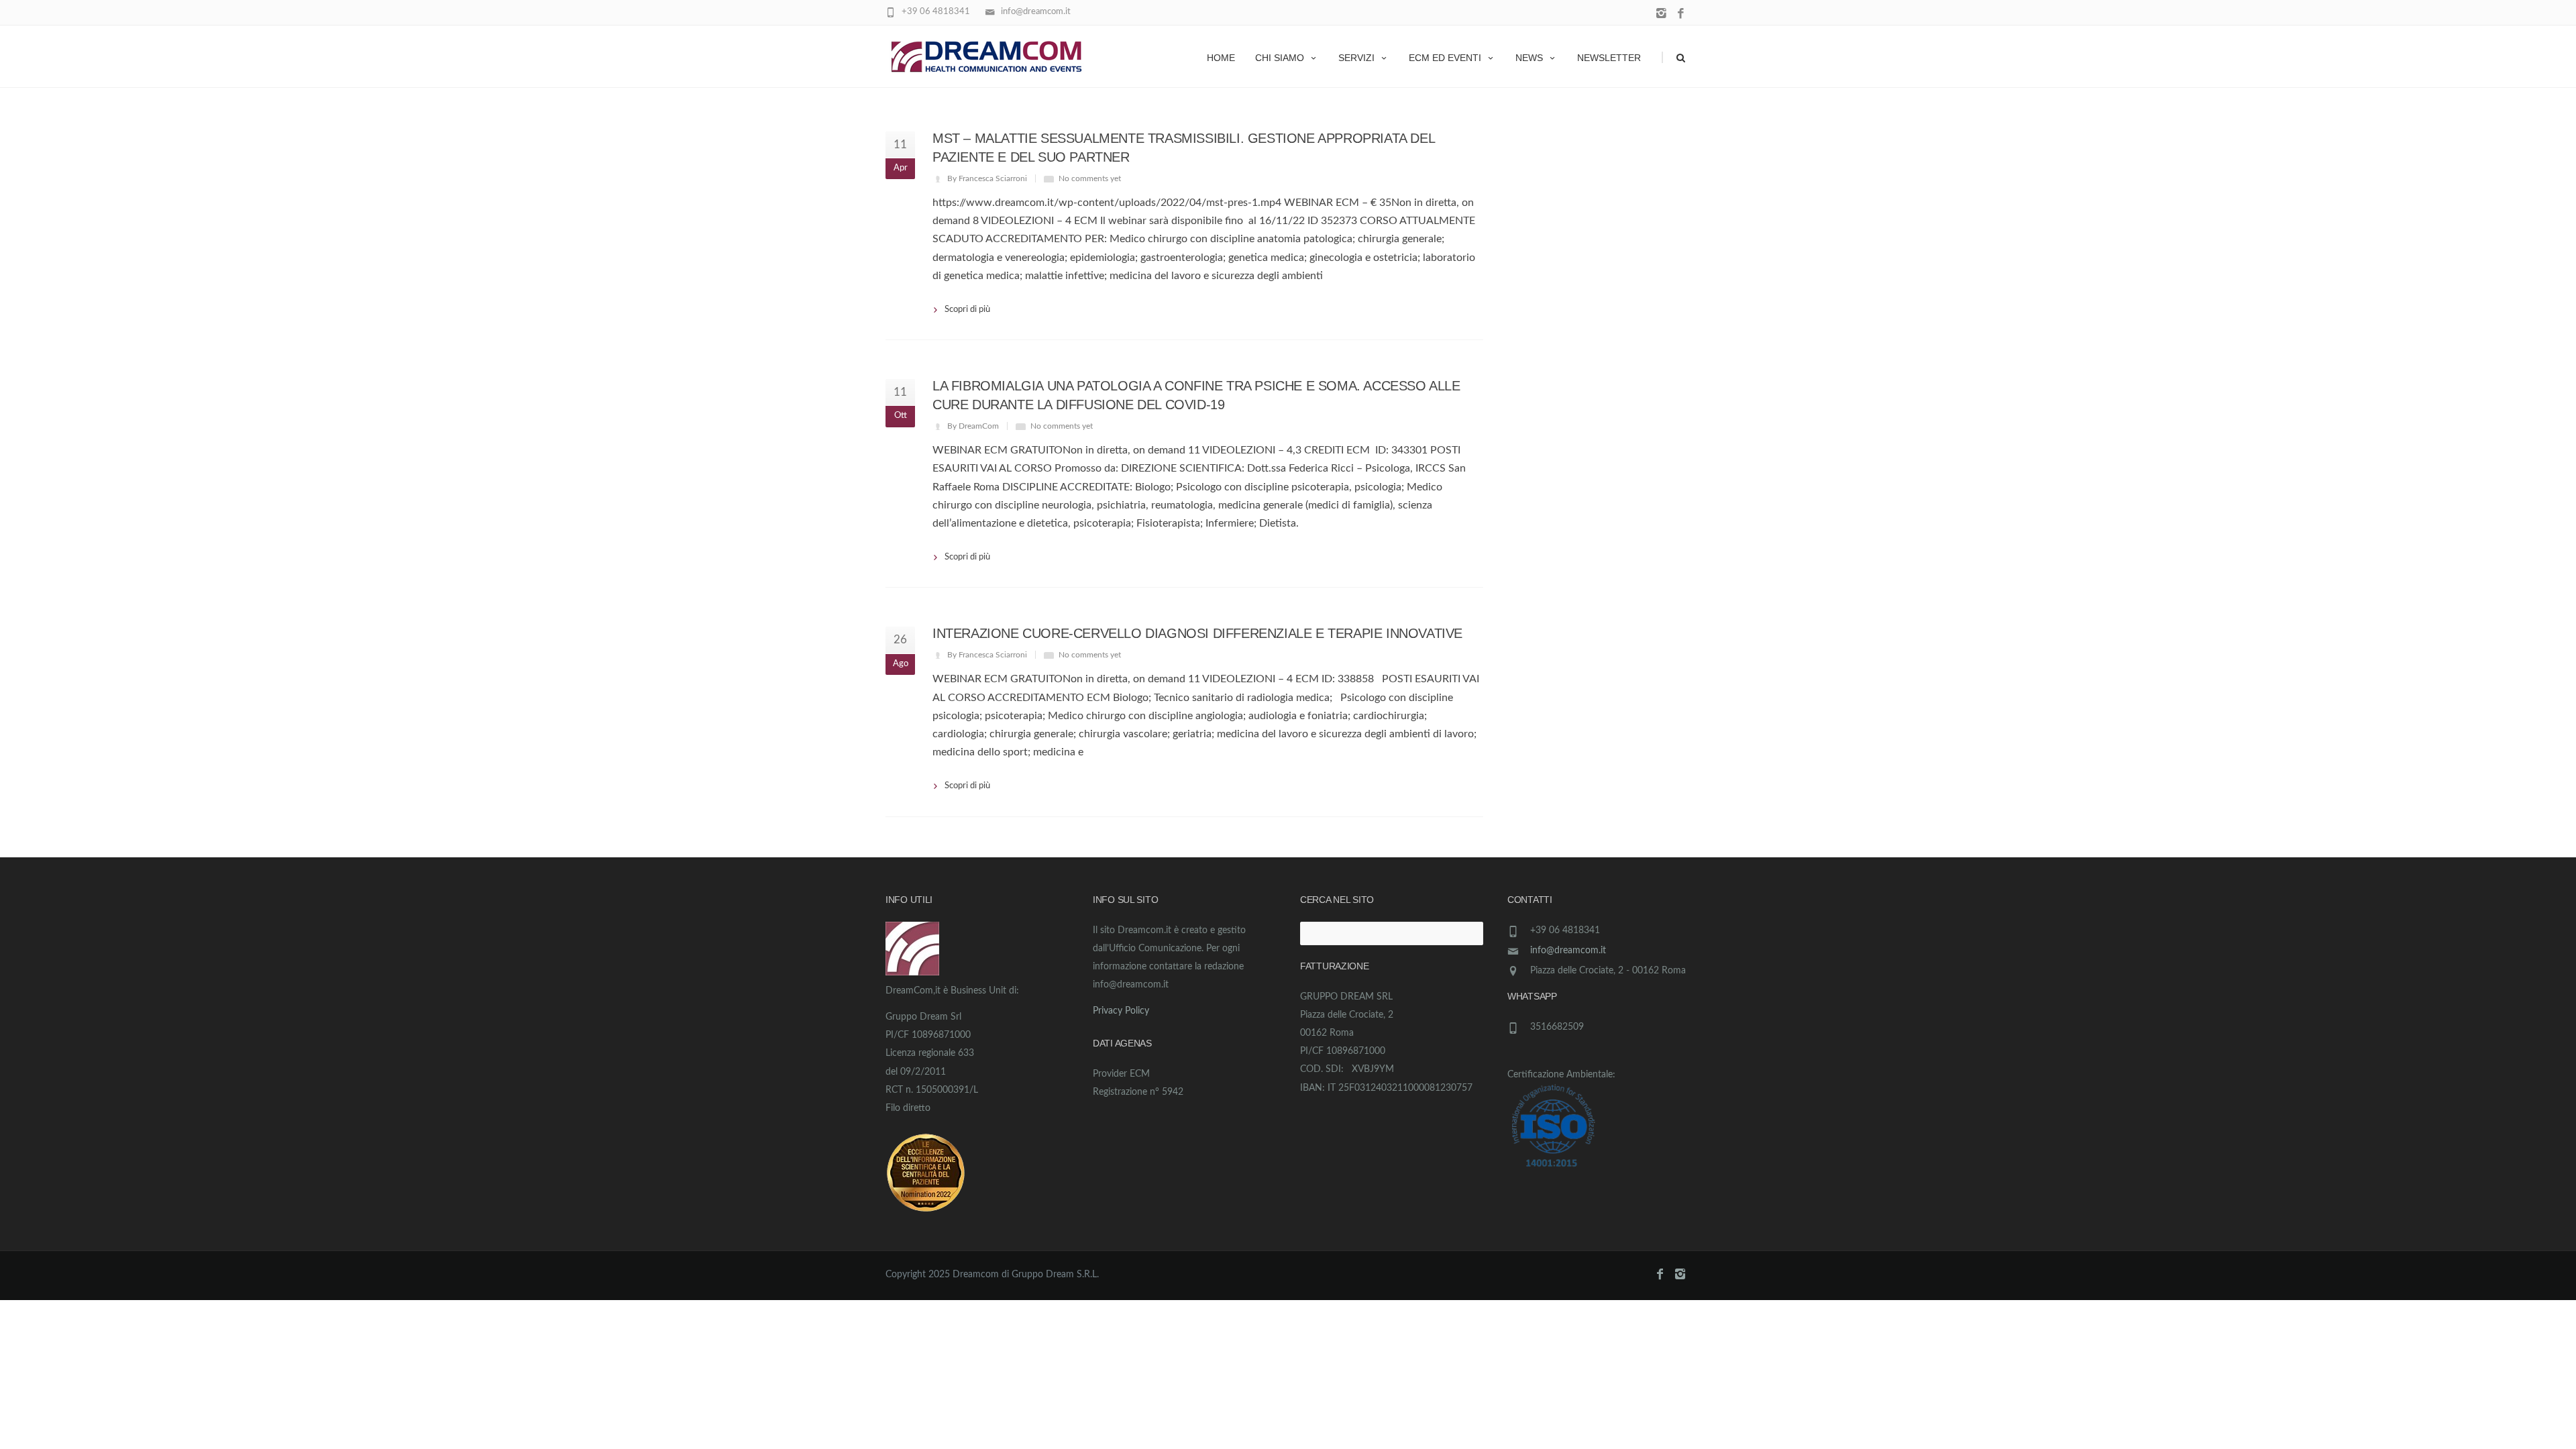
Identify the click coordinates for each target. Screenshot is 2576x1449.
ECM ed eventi (1445, 58)
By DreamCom (973, 426)
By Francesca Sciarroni (987, 178)
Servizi (1356, 58)
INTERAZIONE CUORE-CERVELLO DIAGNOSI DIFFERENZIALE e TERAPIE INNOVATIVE (1197, 633)
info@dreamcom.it (1568, 951)
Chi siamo (1280, 58)
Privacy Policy (1121, 1011)
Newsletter (1609, 58)
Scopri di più (967, 310)
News (1529, 58)
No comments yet (1090, 178)
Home (1221, 58)
